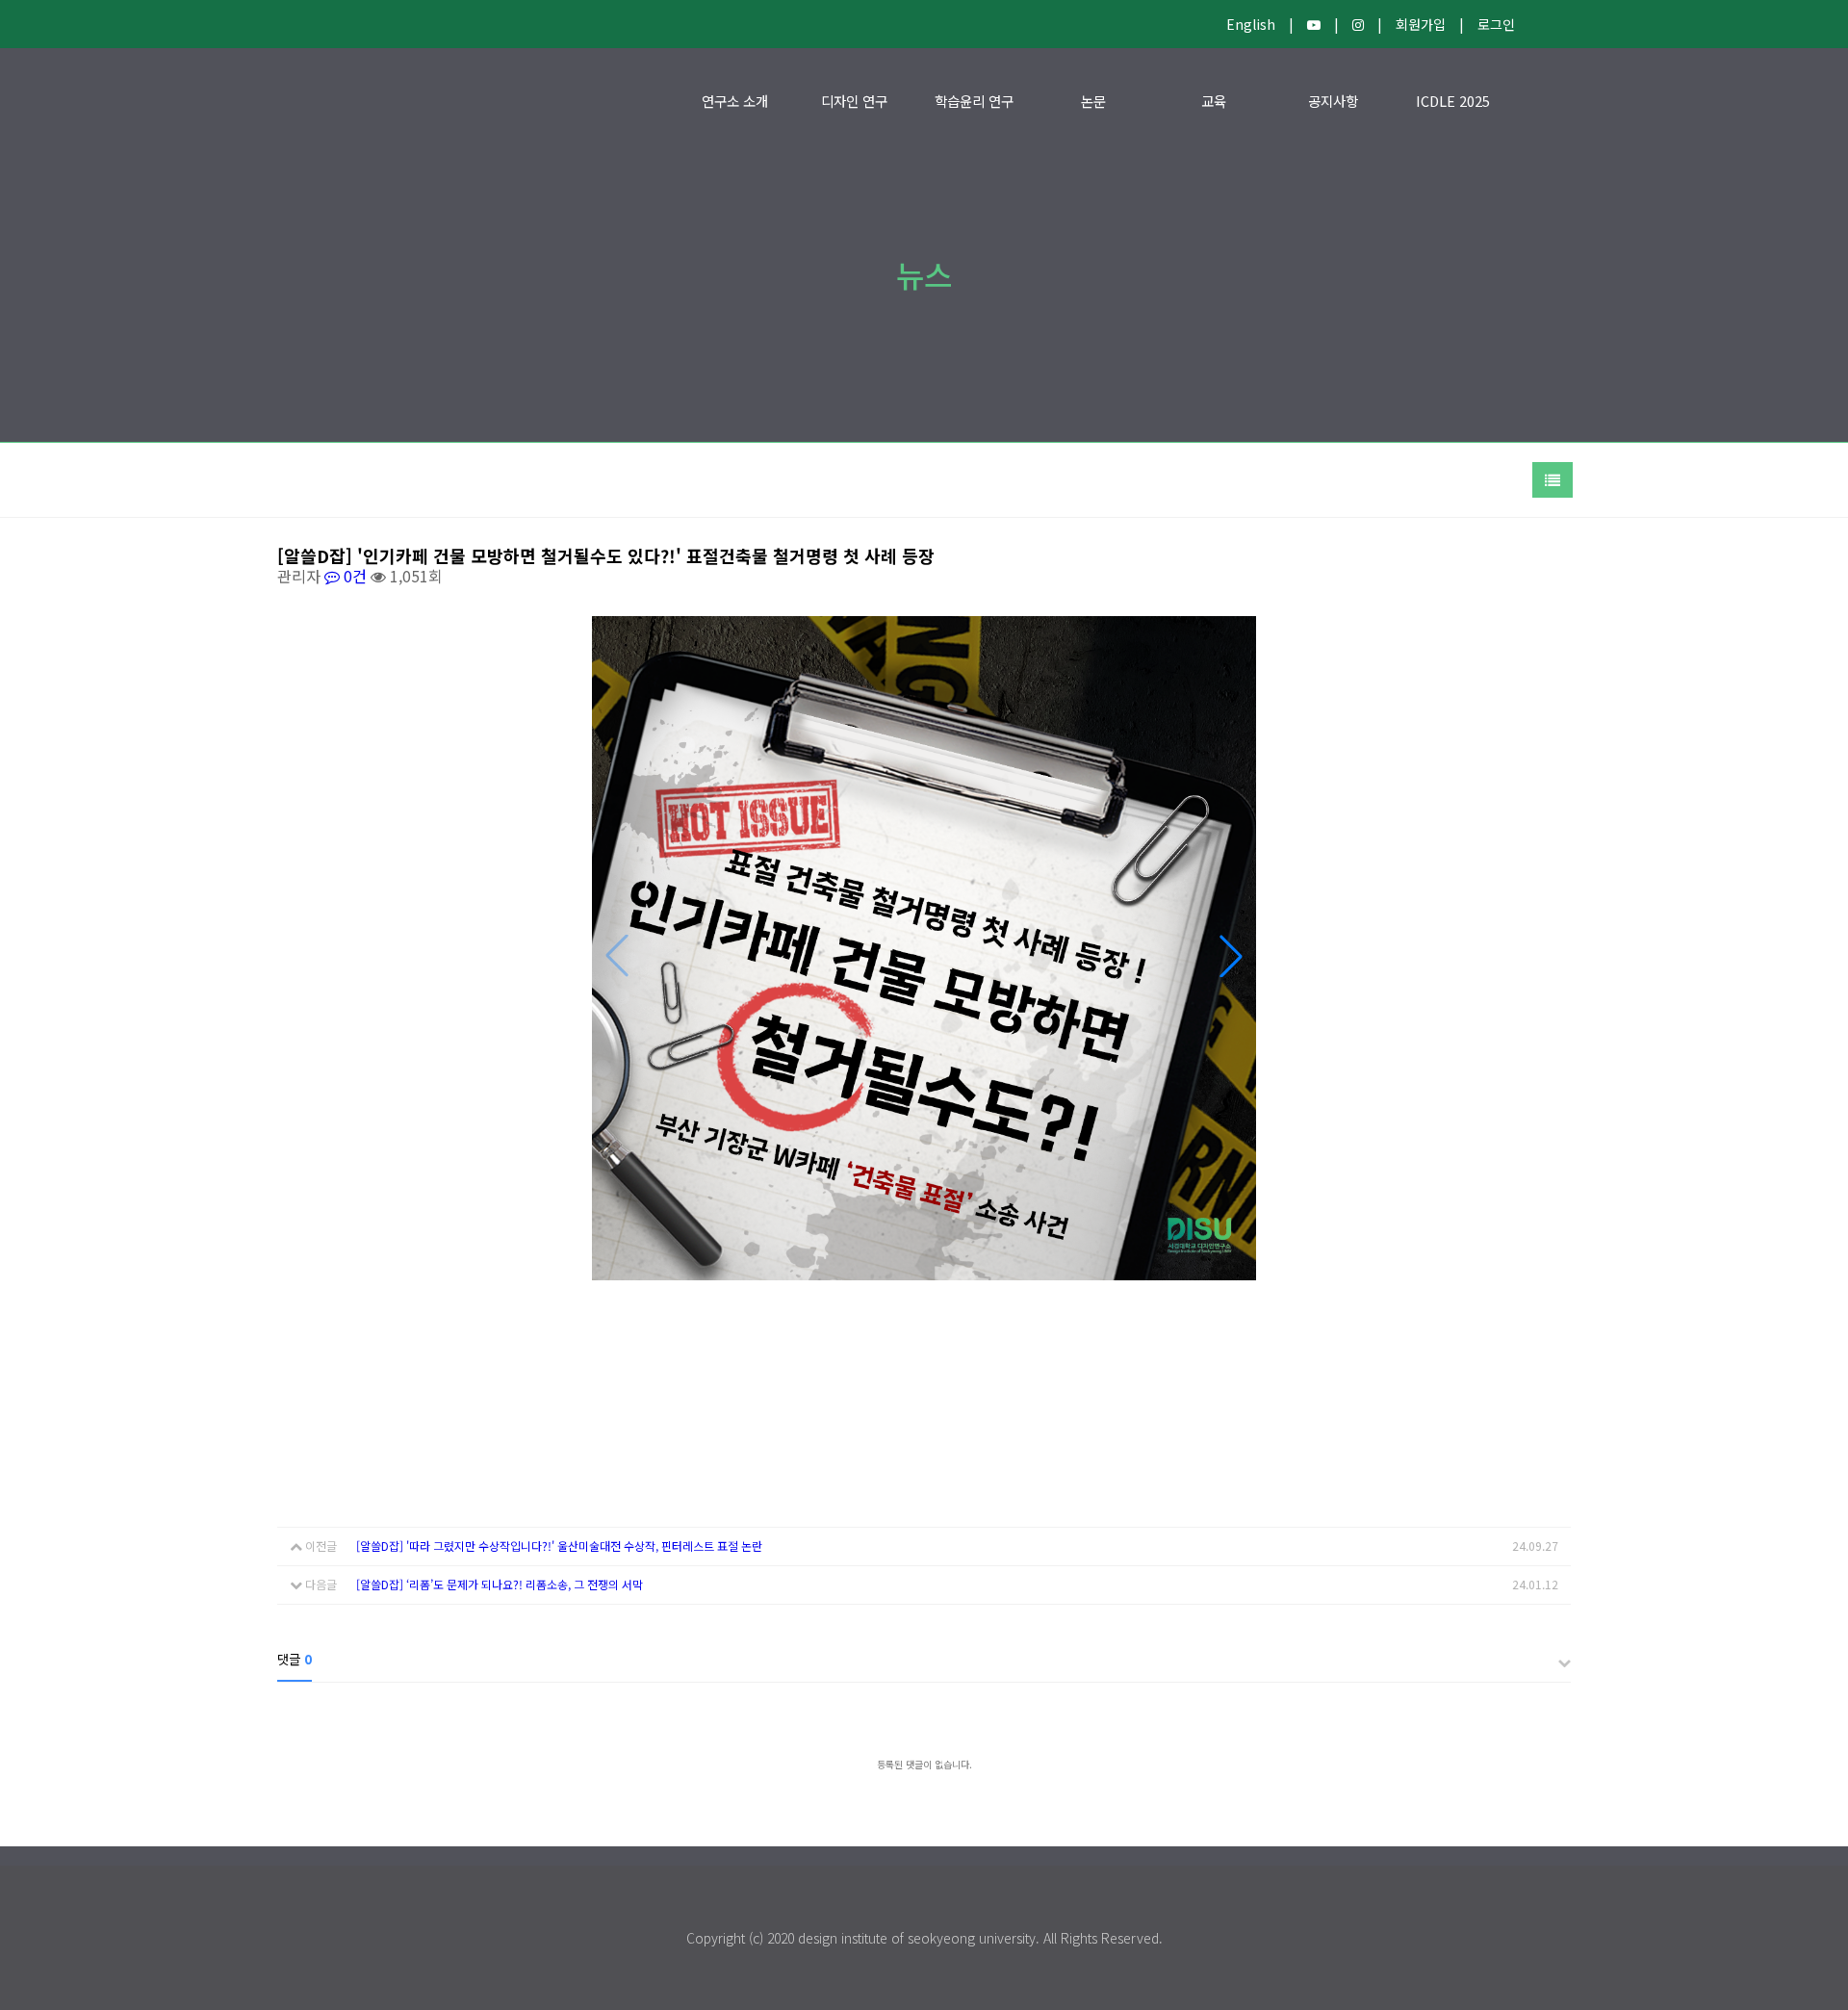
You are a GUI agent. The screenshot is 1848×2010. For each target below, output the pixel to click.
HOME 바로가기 (331, 101)
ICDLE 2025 (1453, 101)
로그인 (1496, 24)
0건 (353, 576)
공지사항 (1333, 101)
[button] (1231, 956)
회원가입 (1421, 24)
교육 (1214, 101)
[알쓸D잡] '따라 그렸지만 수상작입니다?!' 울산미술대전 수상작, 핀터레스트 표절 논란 (559, 1546)
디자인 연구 (854, 101)
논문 (1093, 101)
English (1251, 24)
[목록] (1553, 480)
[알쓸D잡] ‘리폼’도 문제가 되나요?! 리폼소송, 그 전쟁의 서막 (500, 1584)
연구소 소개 (735, 101)
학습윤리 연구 (974, 101)
